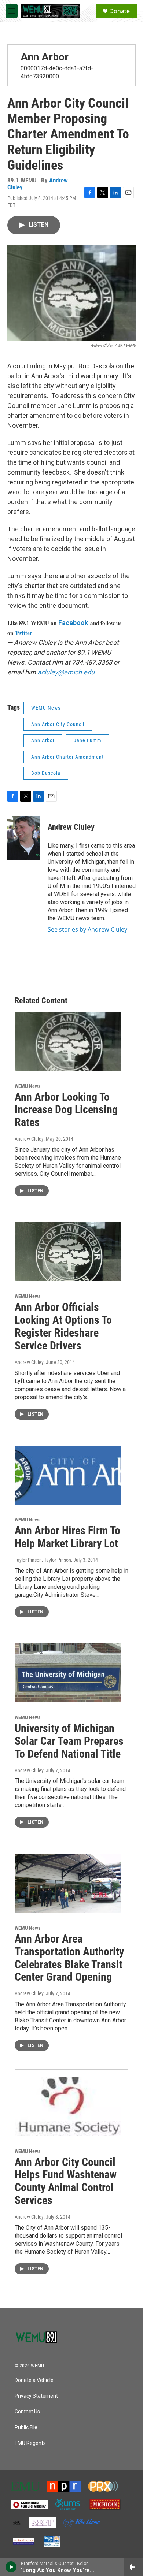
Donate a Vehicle (34, 2380)
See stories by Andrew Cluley (87, 929)
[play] (11, 2567)
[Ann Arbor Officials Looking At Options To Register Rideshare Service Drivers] (68, 1252)
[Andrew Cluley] (24, 838)
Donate (120, 11)
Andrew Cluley (71, 827)
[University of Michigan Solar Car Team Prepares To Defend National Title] (68, 1673)
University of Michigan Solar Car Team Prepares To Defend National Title (69, 1741)
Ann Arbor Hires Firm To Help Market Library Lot (67, 1537)
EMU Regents (30, 2443)
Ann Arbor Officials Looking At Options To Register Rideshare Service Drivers (63, 1326)
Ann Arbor (45, 57)
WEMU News (46, 708)
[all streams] (133, 2567)
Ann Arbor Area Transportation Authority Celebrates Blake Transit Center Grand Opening (69, 1958)
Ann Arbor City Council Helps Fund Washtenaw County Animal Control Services (66, 2181)
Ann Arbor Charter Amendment (67, 757)
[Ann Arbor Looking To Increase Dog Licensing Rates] (68, 1041)
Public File (26, 2428)
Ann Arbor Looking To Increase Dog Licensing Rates (66, 1110)
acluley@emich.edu (66, 672)
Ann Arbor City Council (58, 724)
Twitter (24, 633)
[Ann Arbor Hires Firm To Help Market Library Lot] (68, 1475)
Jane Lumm (88, 740)
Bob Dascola (46, 773)
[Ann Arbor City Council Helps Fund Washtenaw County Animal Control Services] (68, 2107)
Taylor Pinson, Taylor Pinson (43, 1560)
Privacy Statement (36, 2396)
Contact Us (27, 2412)
